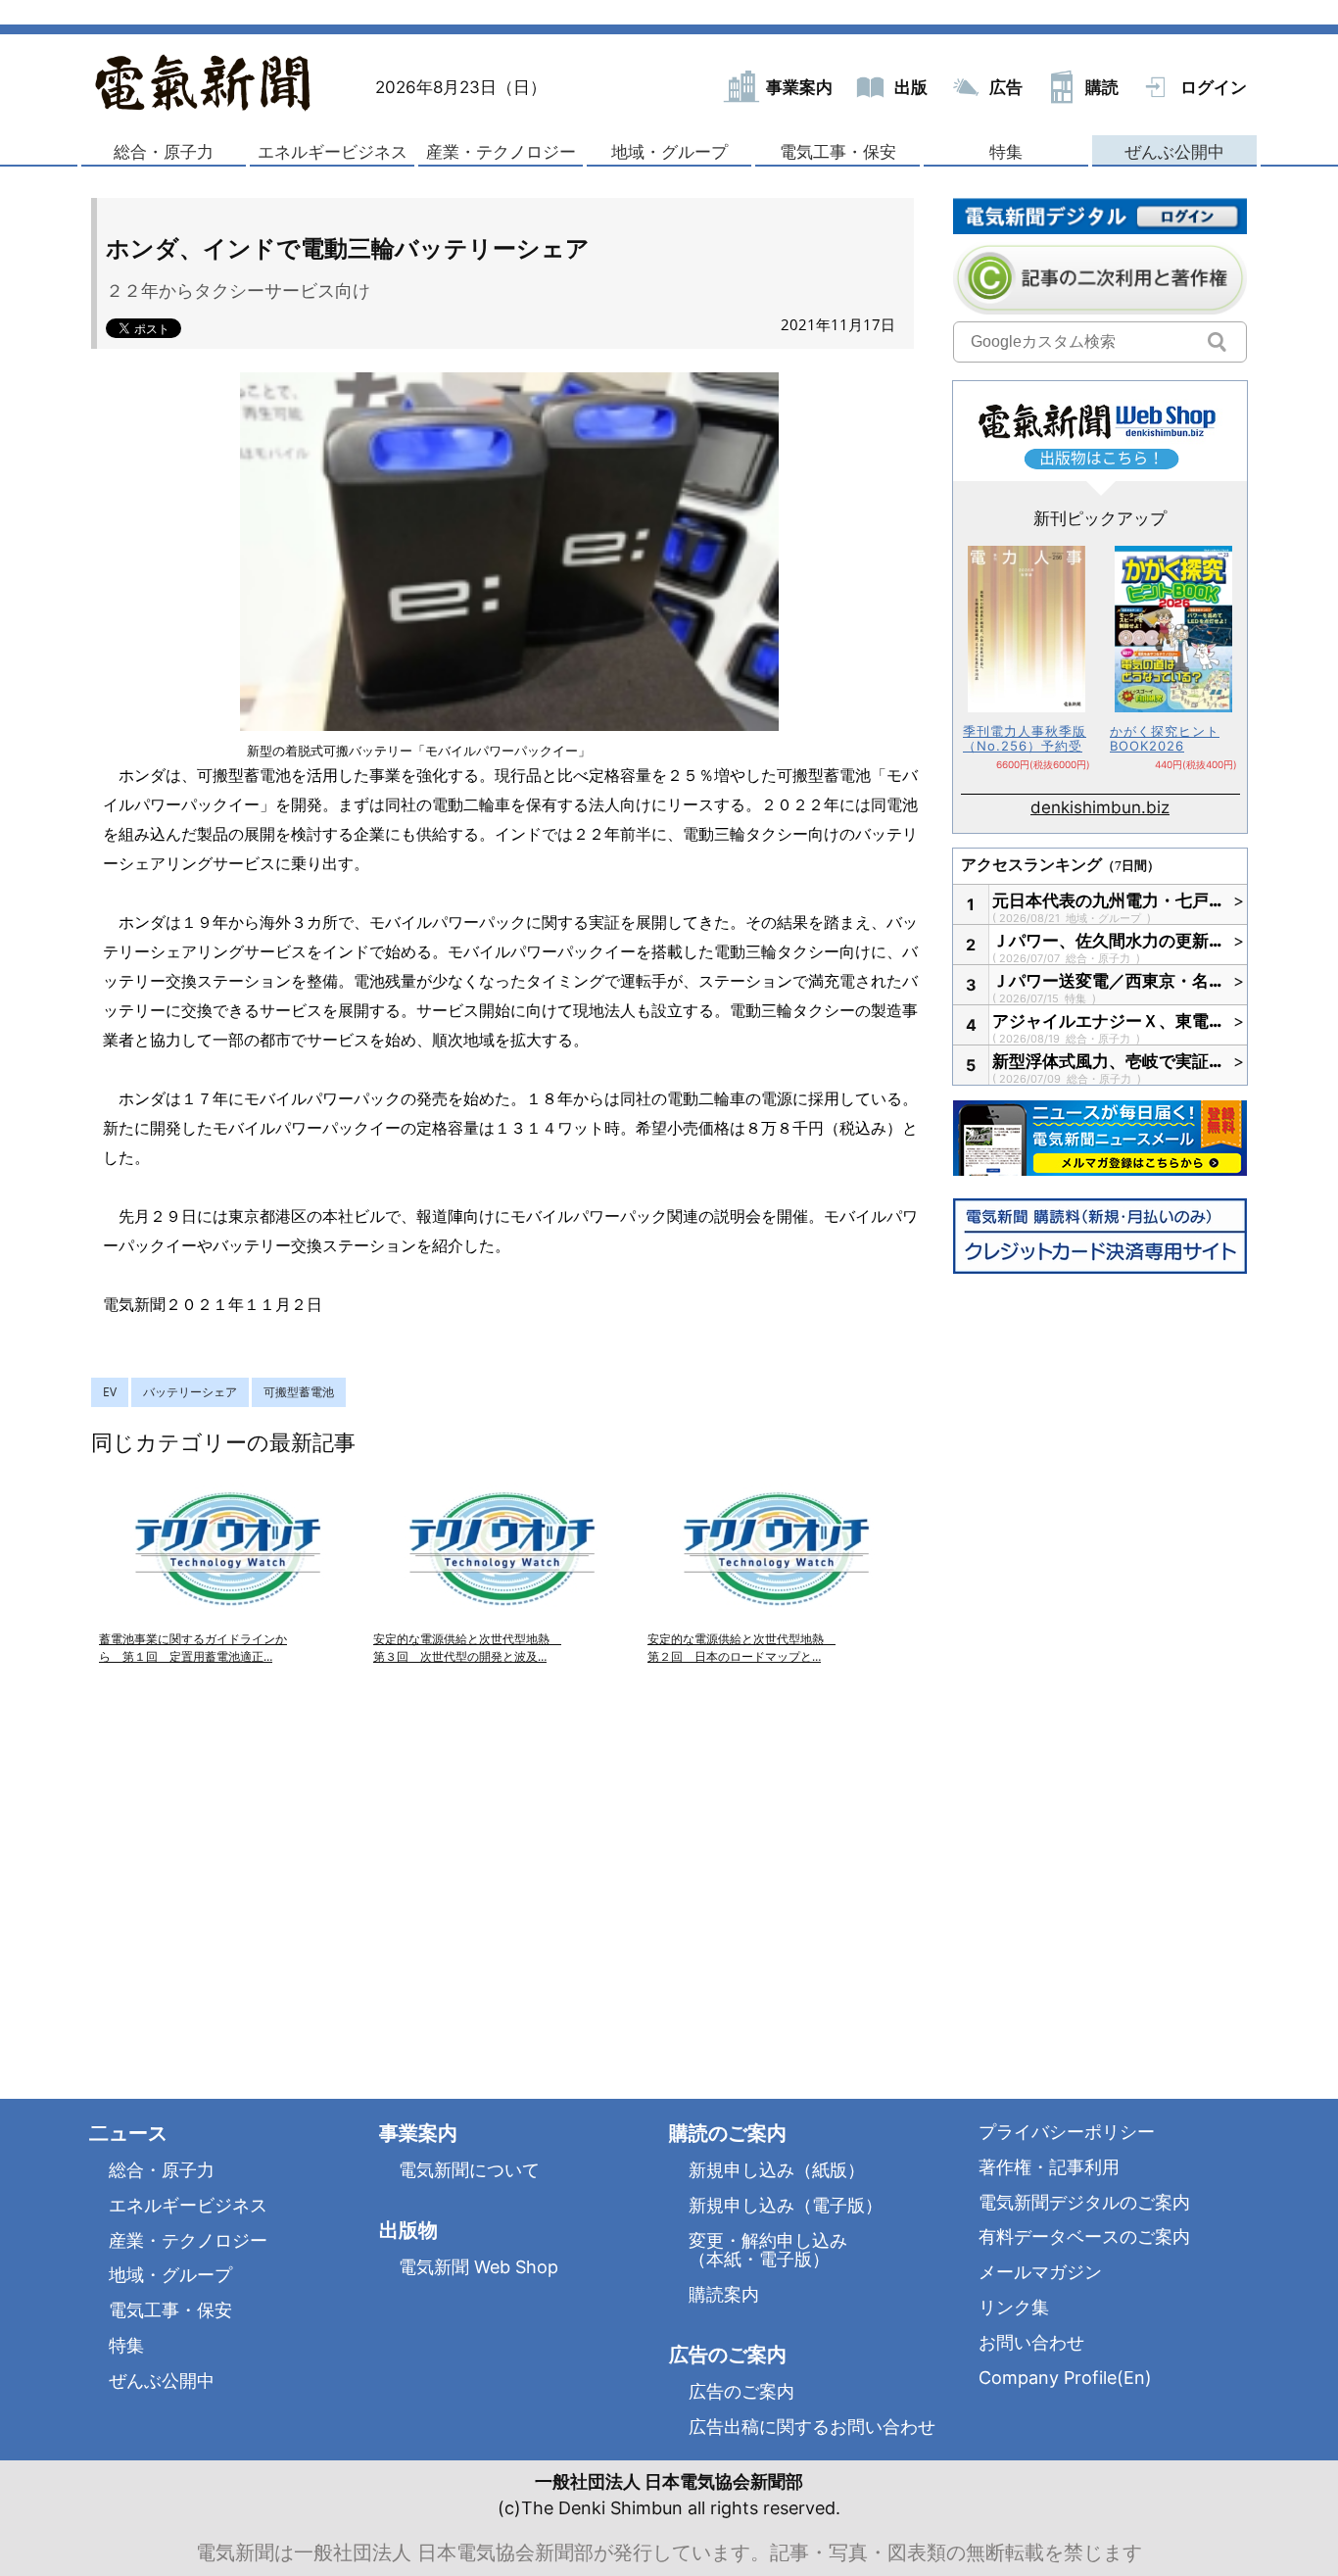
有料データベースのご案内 (1084, 2236)
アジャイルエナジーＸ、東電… (1108, 1021)
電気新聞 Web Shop (478, 2267)
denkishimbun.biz (1100, 807)
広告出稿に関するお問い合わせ (812, 2427)
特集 (1006, 152)
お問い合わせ (1031, 2342)
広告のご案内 (741, 2391)
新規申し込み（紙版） (777, 2170)
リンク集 (1014, 2307)
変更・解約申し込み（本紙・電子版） (768, 2250)
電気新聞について (469, 2170)
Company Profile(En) (1065, 2378)
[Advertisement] (297, 1859)
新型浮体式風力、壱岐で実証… (1108, 1061)
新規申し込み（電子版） (786, 2205)
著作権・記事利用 (1049, 2167)
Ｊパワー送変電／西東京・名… (1108, 981)
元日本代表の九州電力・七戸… (1108, 900)
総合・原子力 (164, 152)
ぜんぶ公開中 (1174, 152)
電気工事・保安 (838, 152)
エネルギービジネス (333, 152)
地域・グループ (669, 152)
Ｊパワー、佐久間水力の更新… (1108, 941)
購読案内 (724, 2294)
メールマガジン (1040, 2272)
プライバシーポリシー (1067, 2132)
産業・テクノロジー (501, 152)
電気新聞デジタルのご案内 (1084, 2202)
